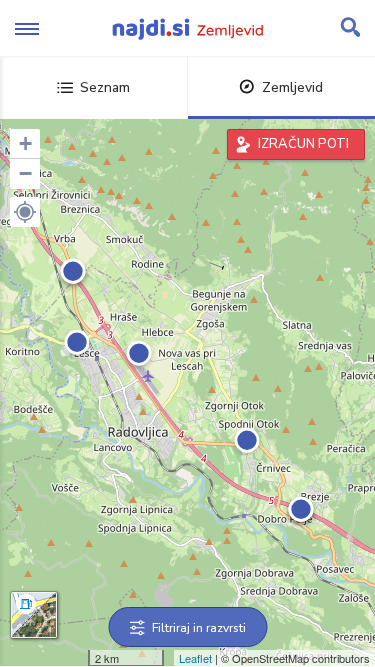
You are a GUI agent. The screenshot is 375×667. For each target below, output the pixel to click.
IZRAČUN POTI (303, 144)
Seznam (105, 87)
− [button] (25, 173)
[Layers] (34, 615)
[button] (25, 212)
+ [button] (25, 143)
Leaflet (195, 658)
